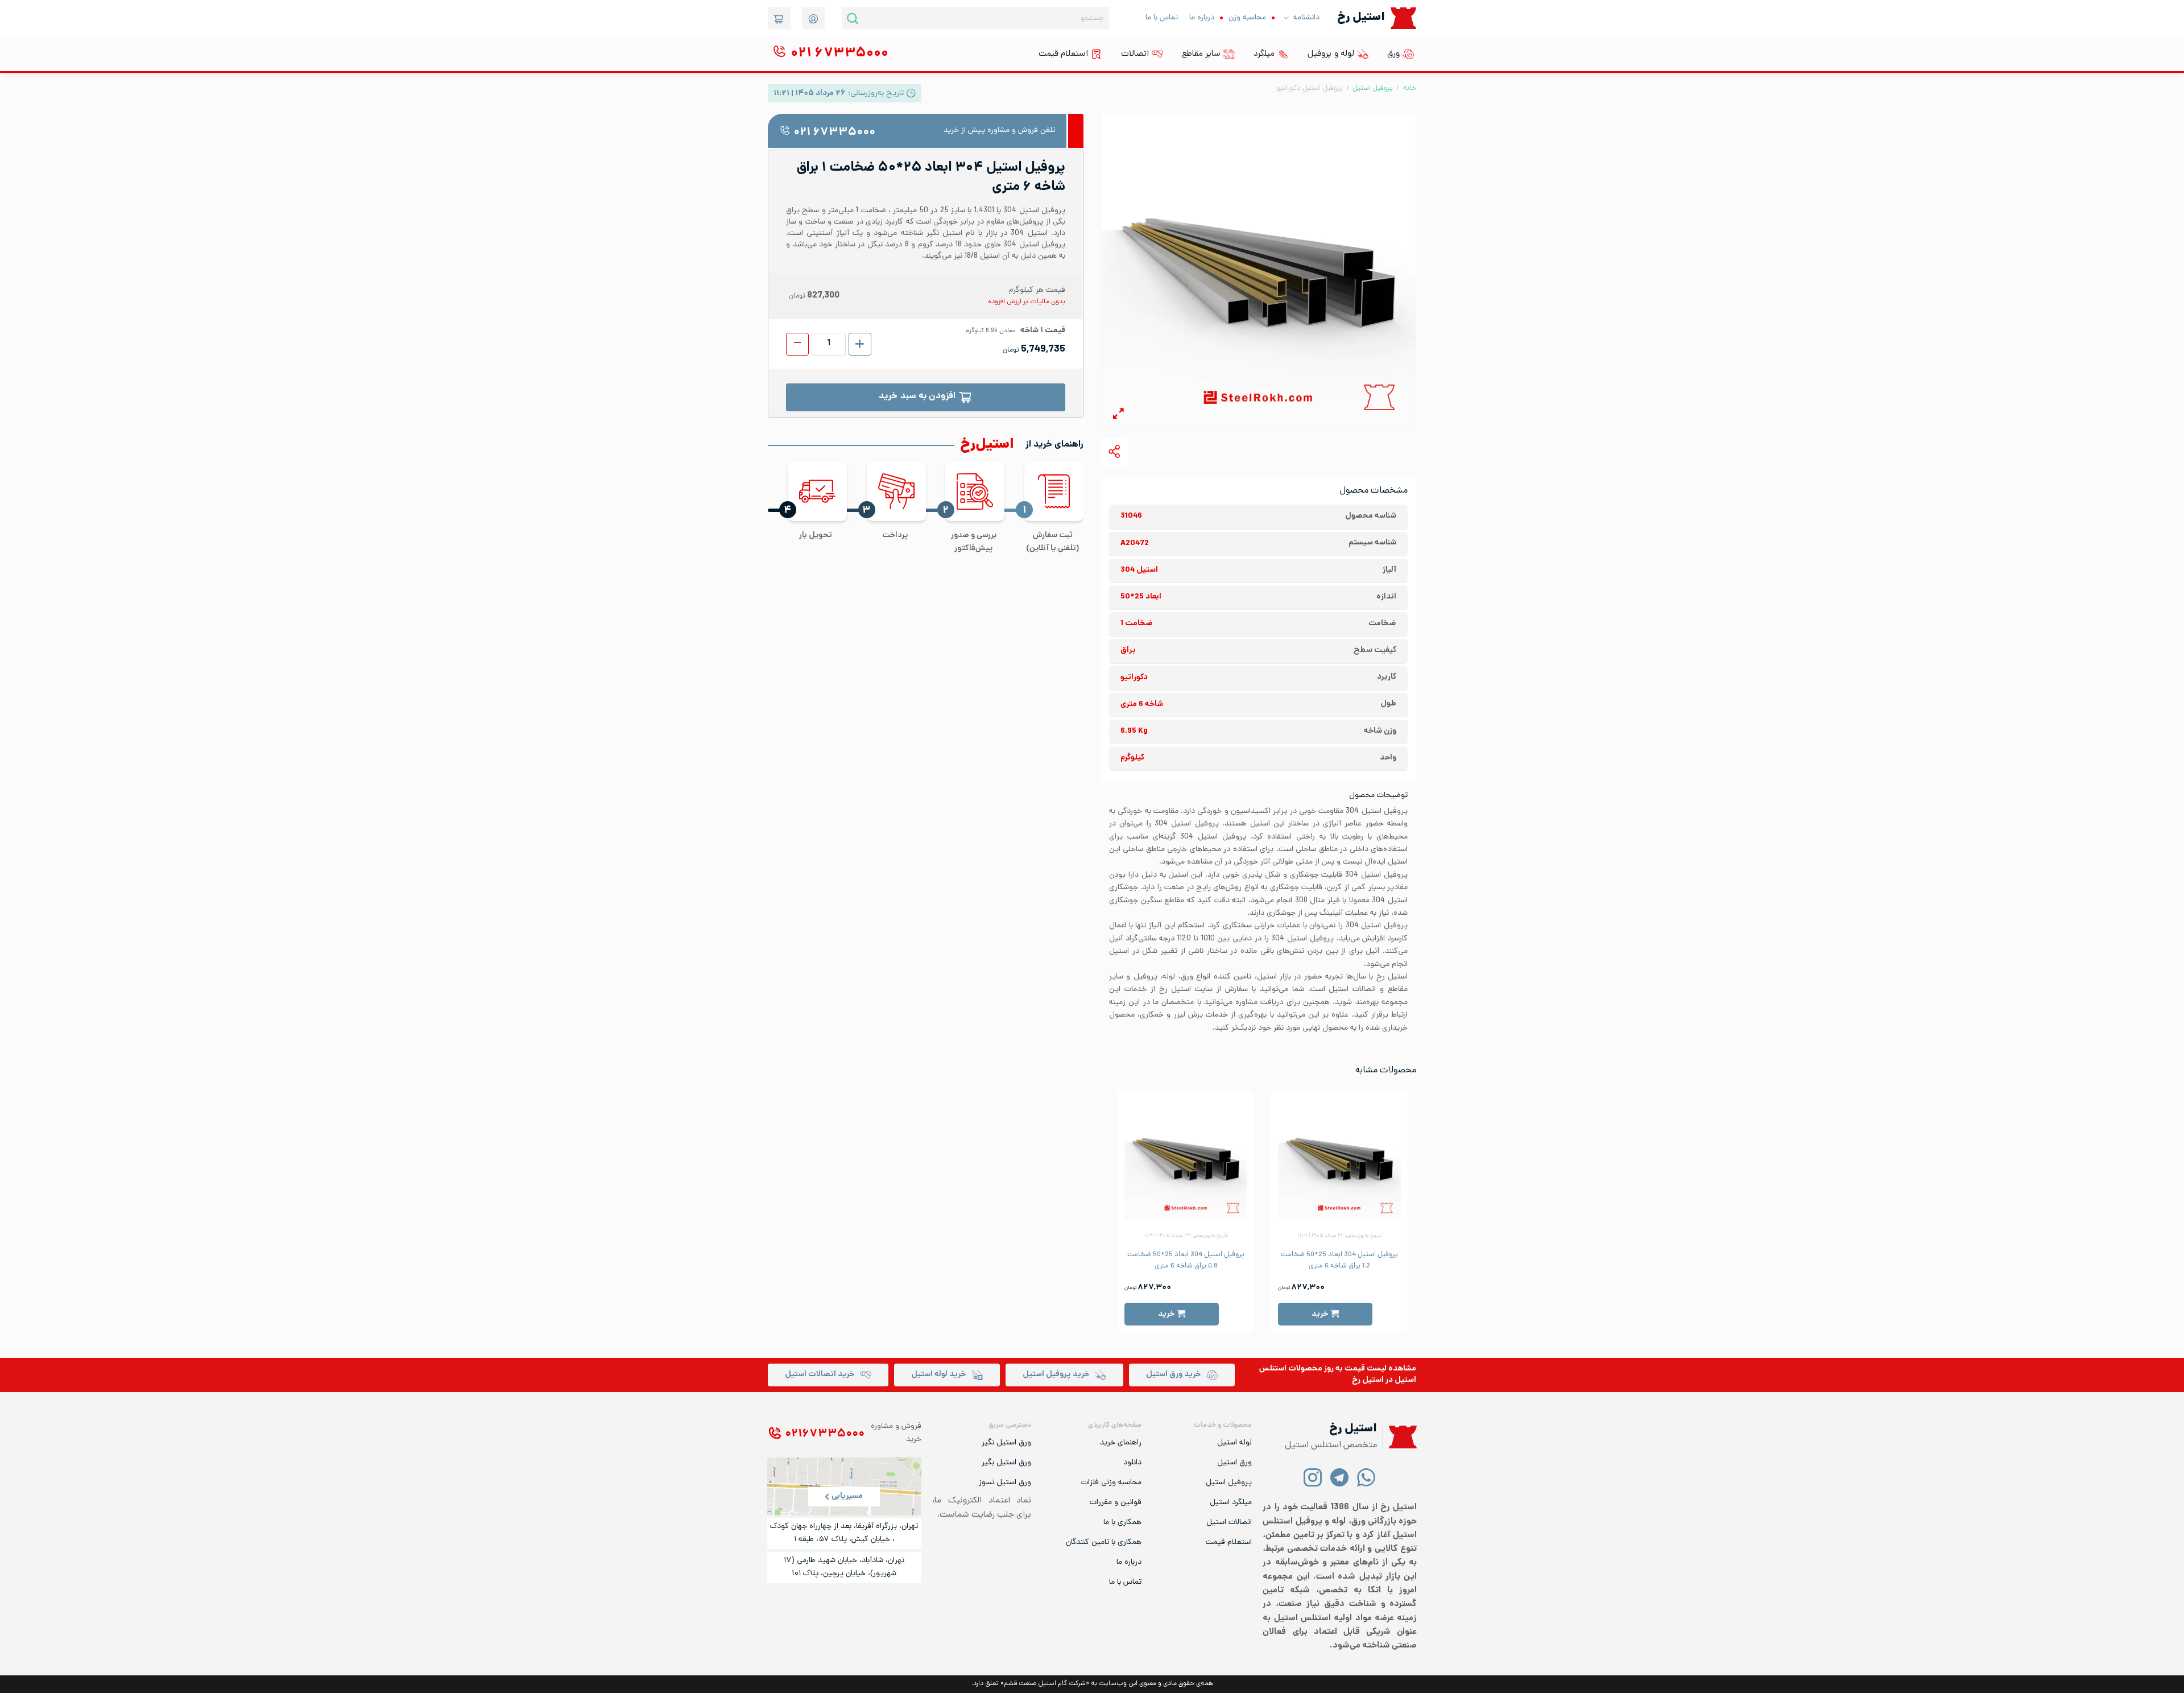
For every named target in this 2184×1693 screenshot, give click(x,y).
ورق (1393, 54)
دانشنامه (1306, 18)
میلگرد (1264, 54)
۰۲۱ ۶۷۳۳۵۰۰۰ (834, 133)
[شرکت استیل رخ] (1400, 1437)
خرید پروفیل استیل (1056, 1375)
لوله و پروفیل (1331, 54)
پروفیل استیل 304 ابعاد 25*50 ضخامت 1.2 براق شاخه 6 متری (1339, 1261)
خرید (1320, 1314)
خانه (1410, 88)
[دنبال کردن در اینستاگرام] (1313, 1477)
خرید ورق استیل (1173, 1375)
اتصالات (1135, 54)
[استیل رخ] (1403, 18)
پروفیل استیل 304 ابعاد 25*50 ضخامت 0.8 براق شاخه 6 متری (1186, 1261)
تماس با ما (1162, 18)
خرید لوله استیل (938, 1375)
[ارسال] (853, 18)
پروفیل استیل (1373, 88)
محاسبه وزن (1247, 18)
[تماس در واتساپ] (1366, 1477)
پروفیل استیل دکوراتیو (1310, 88)
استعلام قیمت (1063, 54)
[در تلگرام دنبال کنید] (1340, 1477)
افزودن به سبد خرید (917, 397)
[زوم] (1118, 416)
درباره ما (1202, 18)
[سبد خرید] (779, 18)
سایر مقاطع (1201, 54)
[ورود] (813, 18)
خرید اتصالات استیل (820, 1375)
